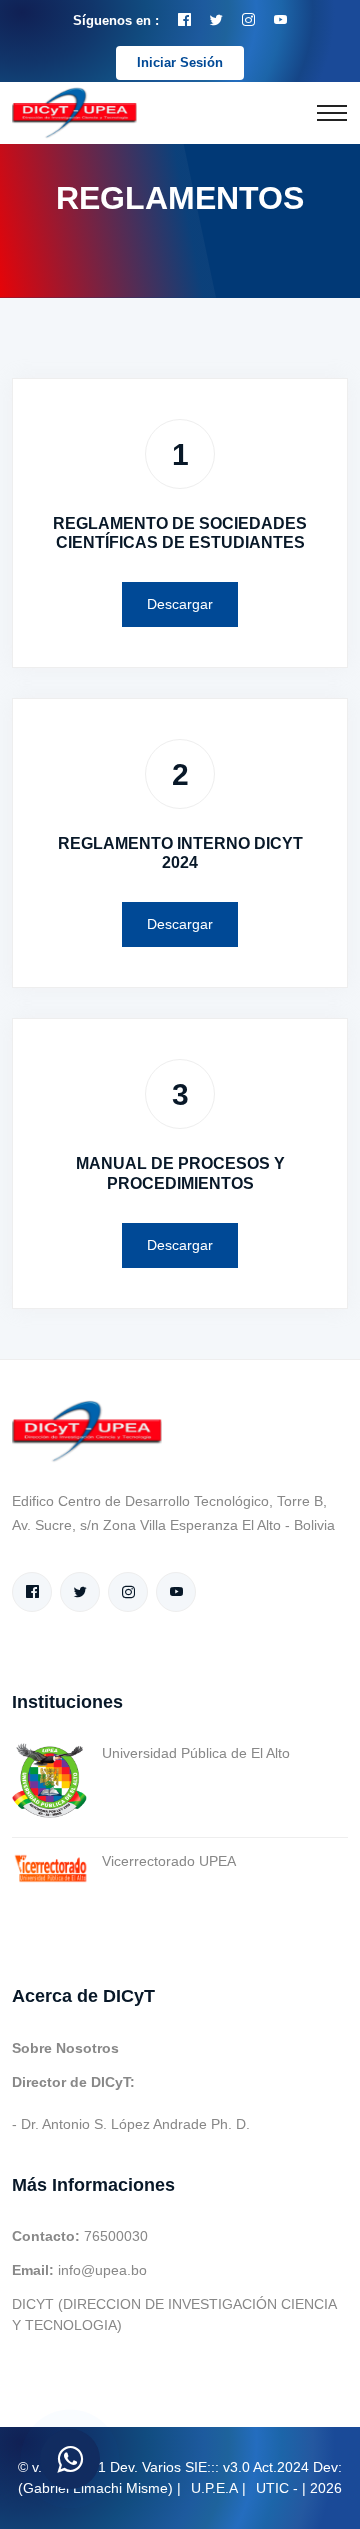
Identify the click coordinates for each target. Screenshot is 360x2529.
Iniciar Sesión (180, 62)
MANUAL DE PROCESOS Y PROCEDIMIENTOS (180, 1173)
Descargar (180, 604)
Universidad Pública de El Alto (196, 1753)
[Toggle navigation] (332, 113)
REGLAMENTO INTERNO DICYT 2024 (180, 853)
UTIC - (277, 2488)
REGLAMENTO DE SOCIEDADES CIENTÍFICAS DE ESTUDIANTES (180, 533)
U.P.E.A (214, 2488)
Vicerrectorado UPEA (169, 1861)
